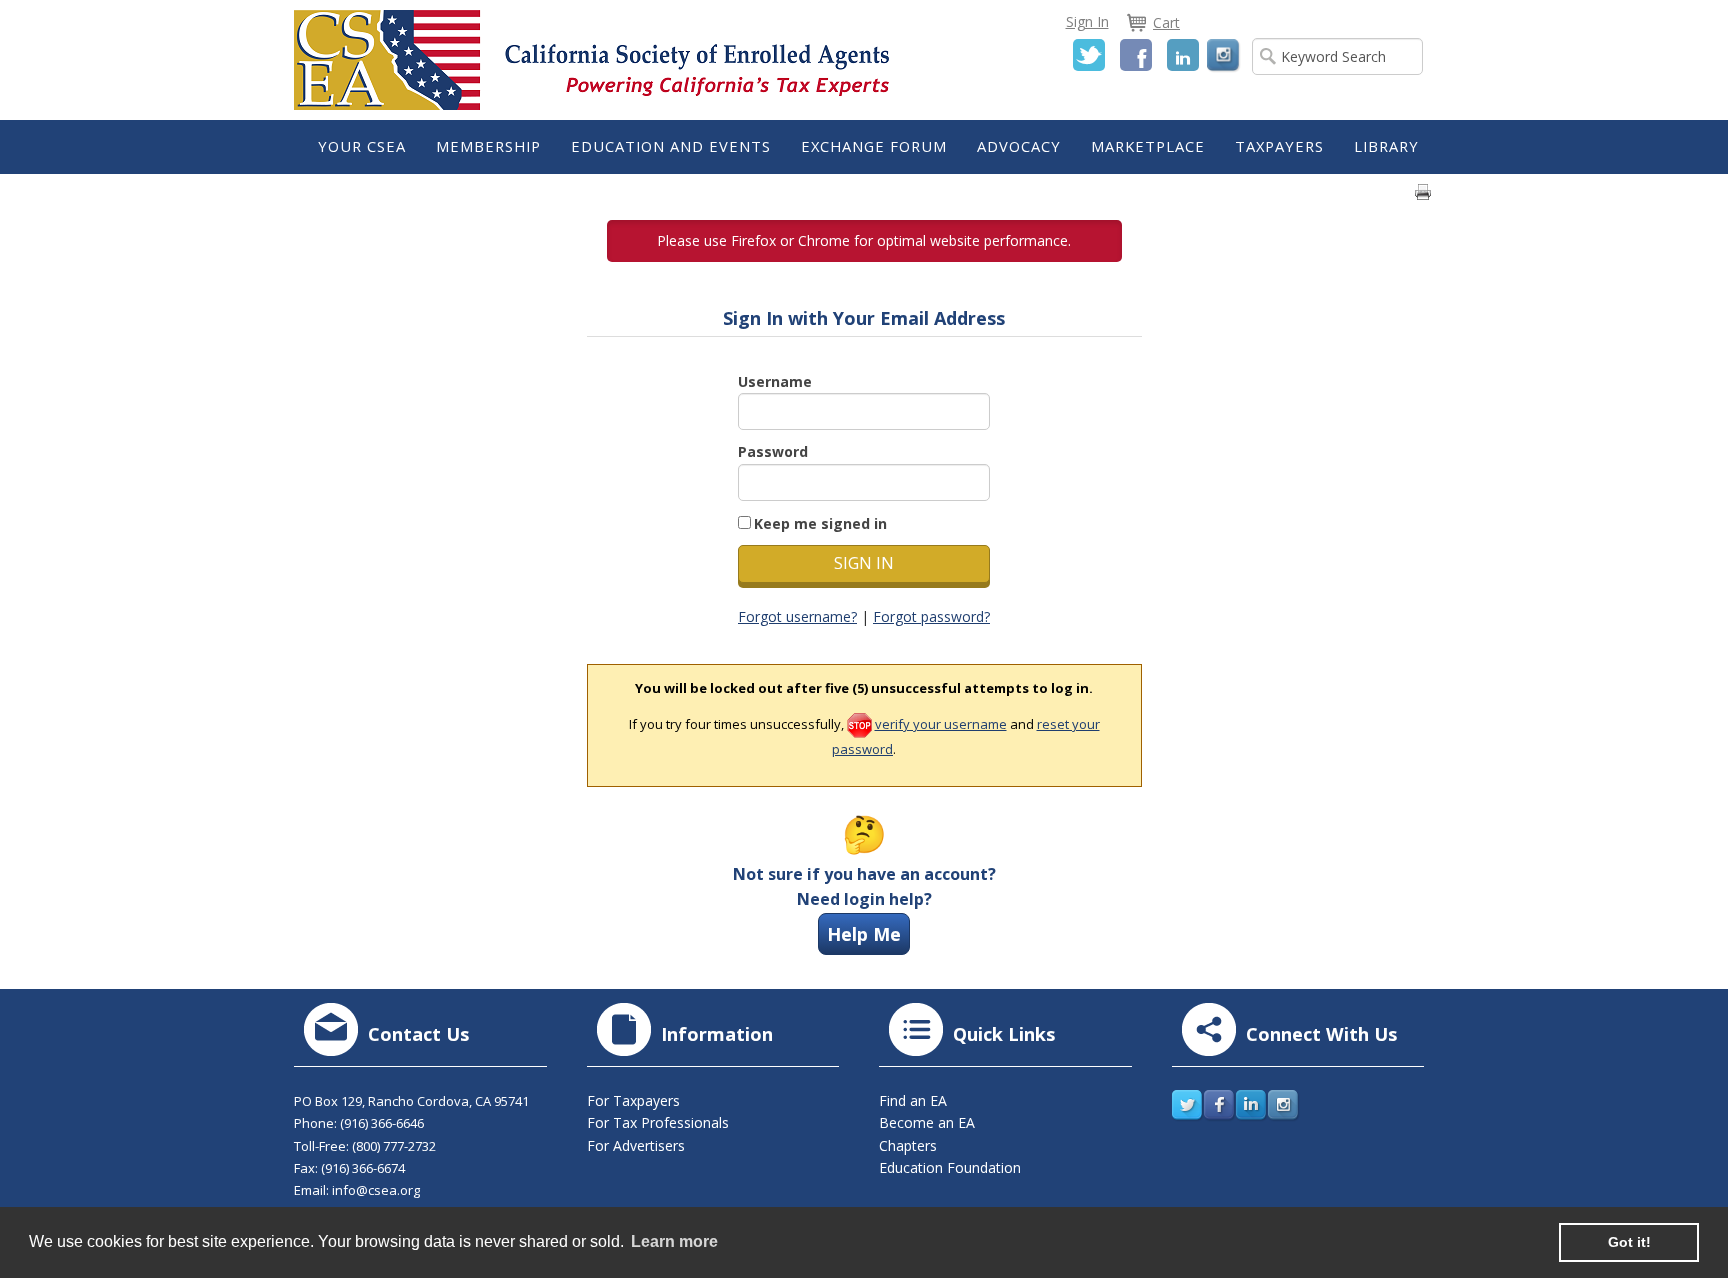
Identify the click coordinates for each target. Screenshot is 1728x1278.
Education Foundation (950, 1167)
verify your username (941, 724)
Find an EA (913, 1100)
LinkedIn (1183, 55)
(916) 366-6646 (382, 1123)
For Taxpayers (633, 1100)
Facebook (1136, 55)
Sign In (1087, 21)
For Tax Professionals (658, 1122)
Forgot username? (797, 616)
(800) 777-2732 (394, 1146)
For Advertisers (636, 1145)
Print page (1423, 192)
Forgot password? (931, 616)
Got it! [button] (1629, 1242)
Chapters (908, 1145)
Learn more (674, 1241)
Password (773, 451)
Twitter (1089, 55)
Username (775, 381)
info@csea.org (376, 1190)
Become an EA (927, 1122)
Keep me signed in (820, 523)
